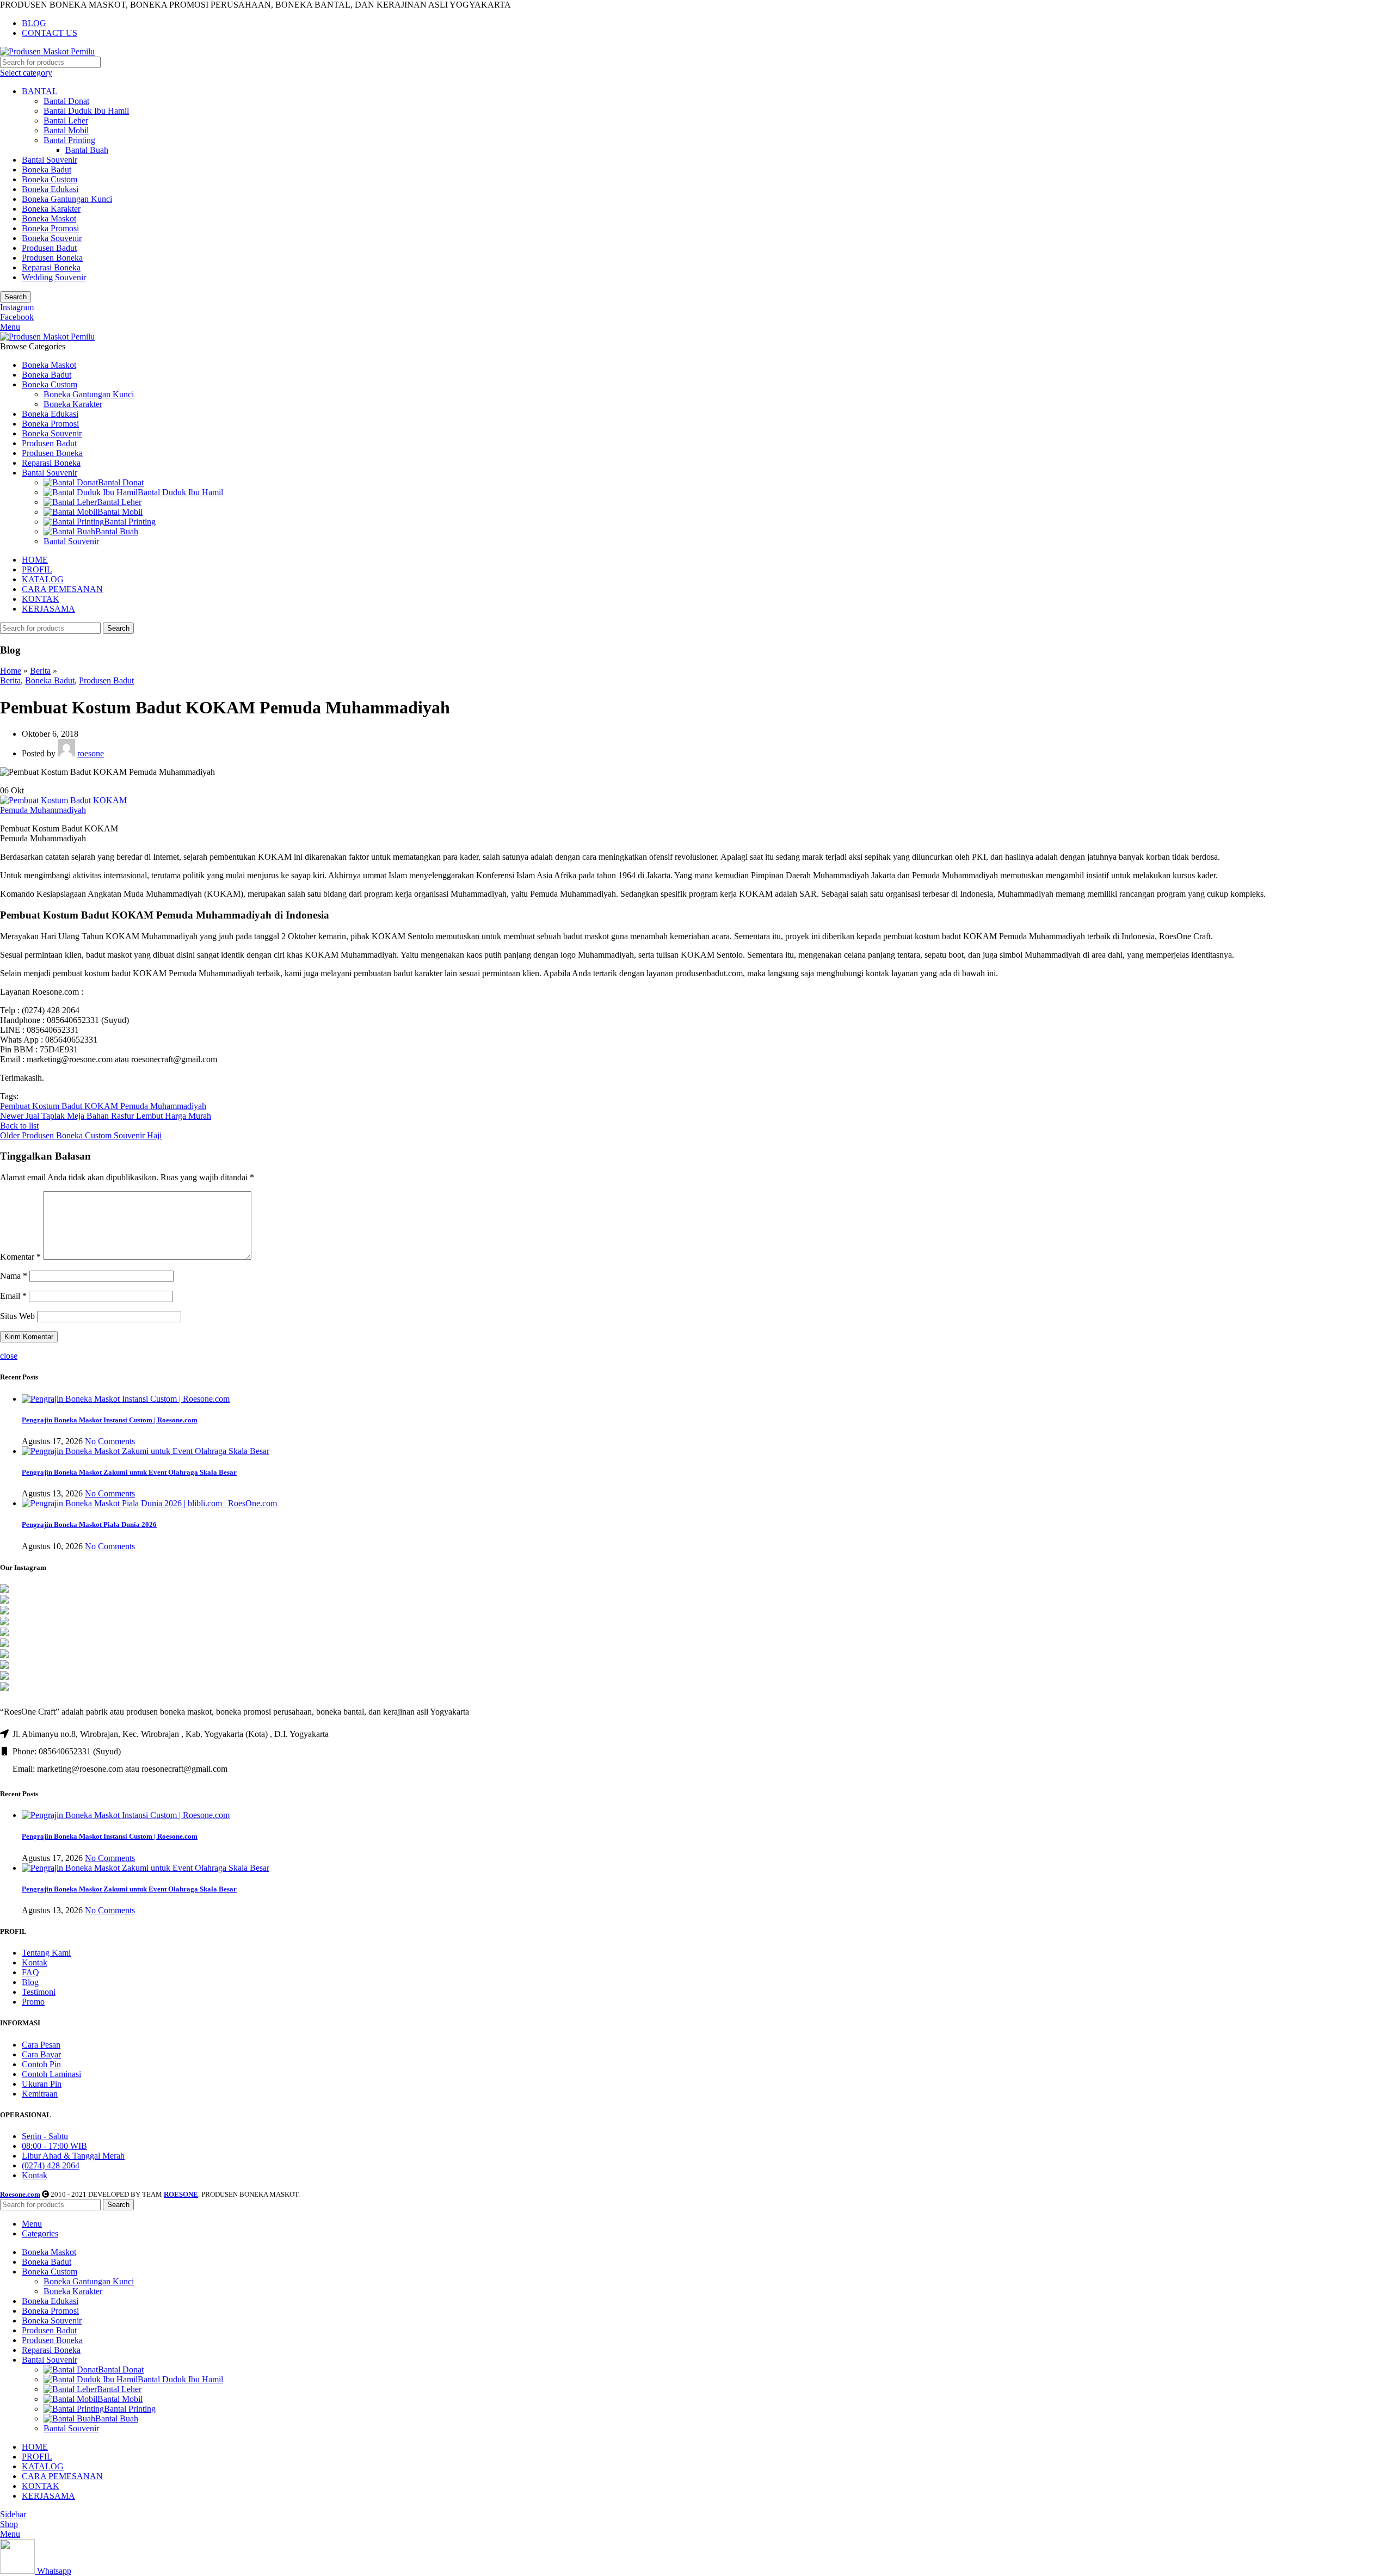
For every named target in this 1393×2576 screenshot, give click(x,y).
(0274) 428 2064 (51, 2165)
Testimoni (39, 1992)
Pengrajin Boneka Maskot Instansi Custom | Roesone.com (110, 1420)
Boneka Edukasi (50, 189)
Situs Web (17, 1316)
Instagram (17, 307)
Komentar (20, 1257)
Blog (30, 1982)
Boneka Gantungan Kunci (67, 199)
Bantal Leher (66, 121)
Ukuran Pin (42, 2084)
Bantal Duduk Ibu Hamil (86, 111)
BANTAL (40, 91)
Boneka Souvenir (52, 238)
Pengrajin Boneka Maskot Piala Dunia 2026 (89, 1524)
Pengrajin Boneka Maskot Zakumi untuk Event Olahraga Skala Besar (129, 1472)
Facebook (17, 317)
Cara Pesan (41, 2045)
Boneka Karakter (51, 209)
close (9, 1356)
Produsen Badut (49, 248)
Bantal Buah (87, 150)
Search (16, 297)
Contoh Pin (41, 2064)
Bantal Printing (69, 140)
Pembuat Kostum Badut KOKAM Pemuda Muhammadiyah (103, 1106)
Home (11, 671)
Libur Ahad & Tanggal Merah (73, 2156)
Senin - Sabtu (45, 2136)
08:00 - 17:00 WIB (54, 2146)
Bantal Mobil (66, 130)
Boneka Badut (47, 170)
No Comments (110, 1441)
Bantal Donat (66, 101)
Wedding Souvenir (54, 277)
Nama (14, 1276)
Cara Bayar (41, 2054)
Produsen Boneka (52, 258)
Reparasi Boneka (51, 267)
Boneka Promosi (50, 228)
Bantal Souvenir (50, 160)
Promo (33, 2002)
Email (13, 1296)
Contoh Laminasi (51, 2074)
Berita (40, 671)
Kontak (35, 1962)
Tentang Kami (46, 1953)
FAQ (30, 1972)
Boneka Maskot (49, 218)
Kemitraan (40, 2094)
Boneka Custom (50, 179)
